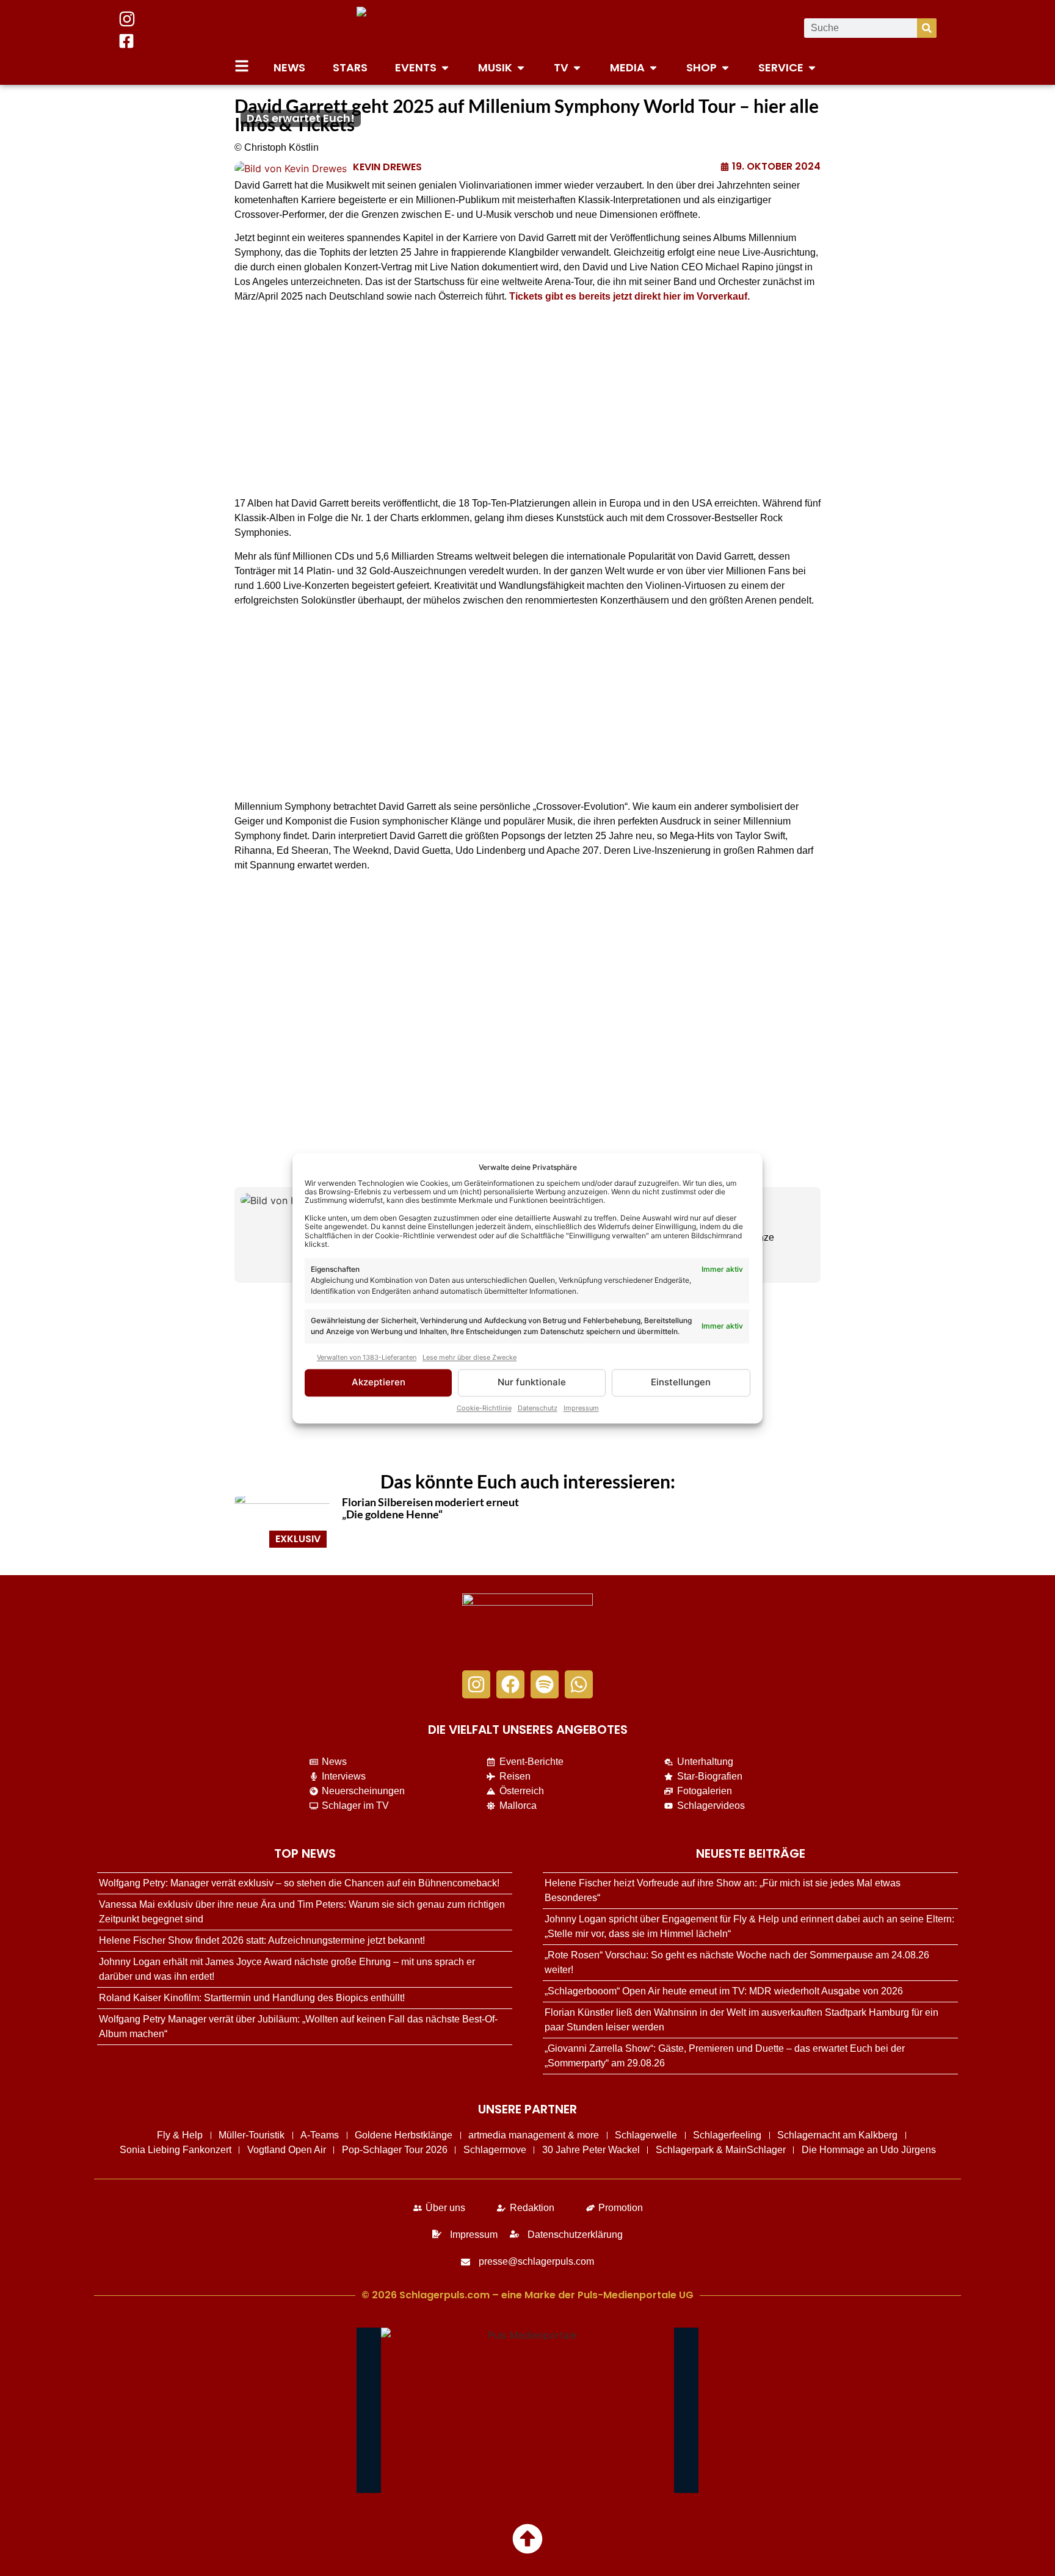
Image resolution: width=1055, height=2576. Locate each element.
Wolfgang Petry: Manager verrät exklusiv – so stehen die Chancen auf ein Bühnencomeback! (299, 1883)
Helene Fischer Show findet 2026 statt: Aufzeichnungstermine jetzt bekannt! (262, 1940)
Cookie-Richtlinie (484, 1408)
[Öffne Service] (812, 67)
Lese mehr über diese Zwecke (469, 1358)
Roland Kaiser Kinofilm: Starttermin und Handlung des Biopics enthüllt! (252, 1998)
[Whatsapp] (579, 1684)
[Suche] (927, 28)
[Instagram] (476, 1684)
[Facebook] (510, 1684)
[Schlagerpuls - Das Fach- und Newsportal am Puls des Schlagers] (527, 28)
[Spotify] (545, 1684)
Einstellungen (681, 1383)
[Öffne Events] (445, 67)
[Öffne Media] (653, 67)
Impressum (581, 1408)
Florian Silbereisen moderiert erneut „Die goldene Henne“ (430, 1508)
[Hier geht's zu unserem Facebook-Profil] (126, 41)
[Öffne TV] (577, 67)
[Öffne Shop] (725, 67)
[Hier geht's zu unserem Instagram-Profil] (127, 19)
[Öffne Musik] (521, 67)
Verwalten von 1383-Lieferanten (367, 1358)
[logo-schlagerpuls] (527, 1626)
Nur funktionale (532, 1383)
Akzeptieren (379, 1383)
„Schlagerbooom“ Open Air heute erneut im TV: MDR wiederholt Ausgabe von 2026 (724, 1991)
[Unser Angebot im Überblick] (242, 66)
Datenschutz (538, 1408)
